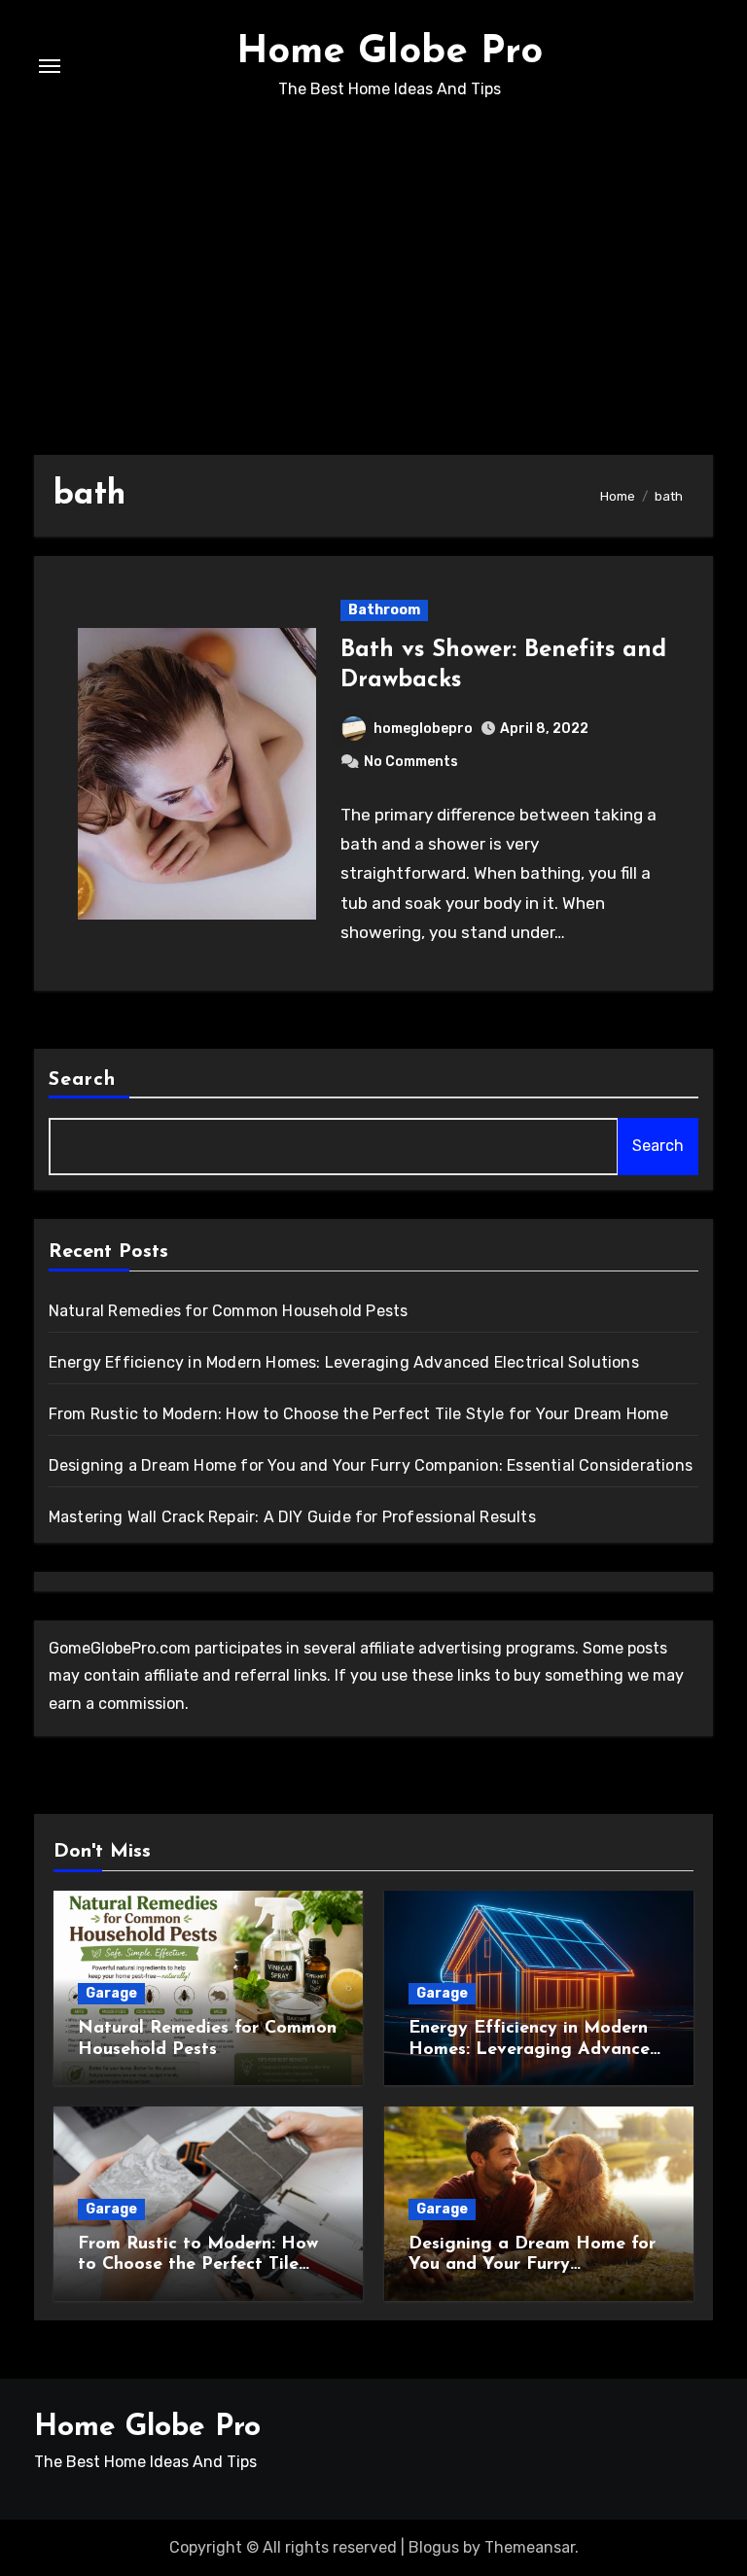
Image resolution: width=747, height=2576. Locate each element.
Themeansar (530, 2547)
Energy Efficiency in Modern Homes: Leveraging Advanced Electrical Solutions (344, 1362)
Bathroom (384, 610)
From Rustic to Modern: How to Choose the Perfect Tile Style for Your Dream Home (359, 1414)
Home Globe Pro (390, 52)
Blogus (434, 2547)
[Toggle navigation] (50, 66)
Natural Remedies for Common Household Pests (229, 1311)
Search (83, 1080)
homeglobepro (423, 729)
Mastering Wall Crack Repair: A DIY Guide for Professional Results (292, 1517)
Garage (111, 1993)
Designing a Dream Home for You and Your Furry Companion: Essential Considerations (371, 1465)
